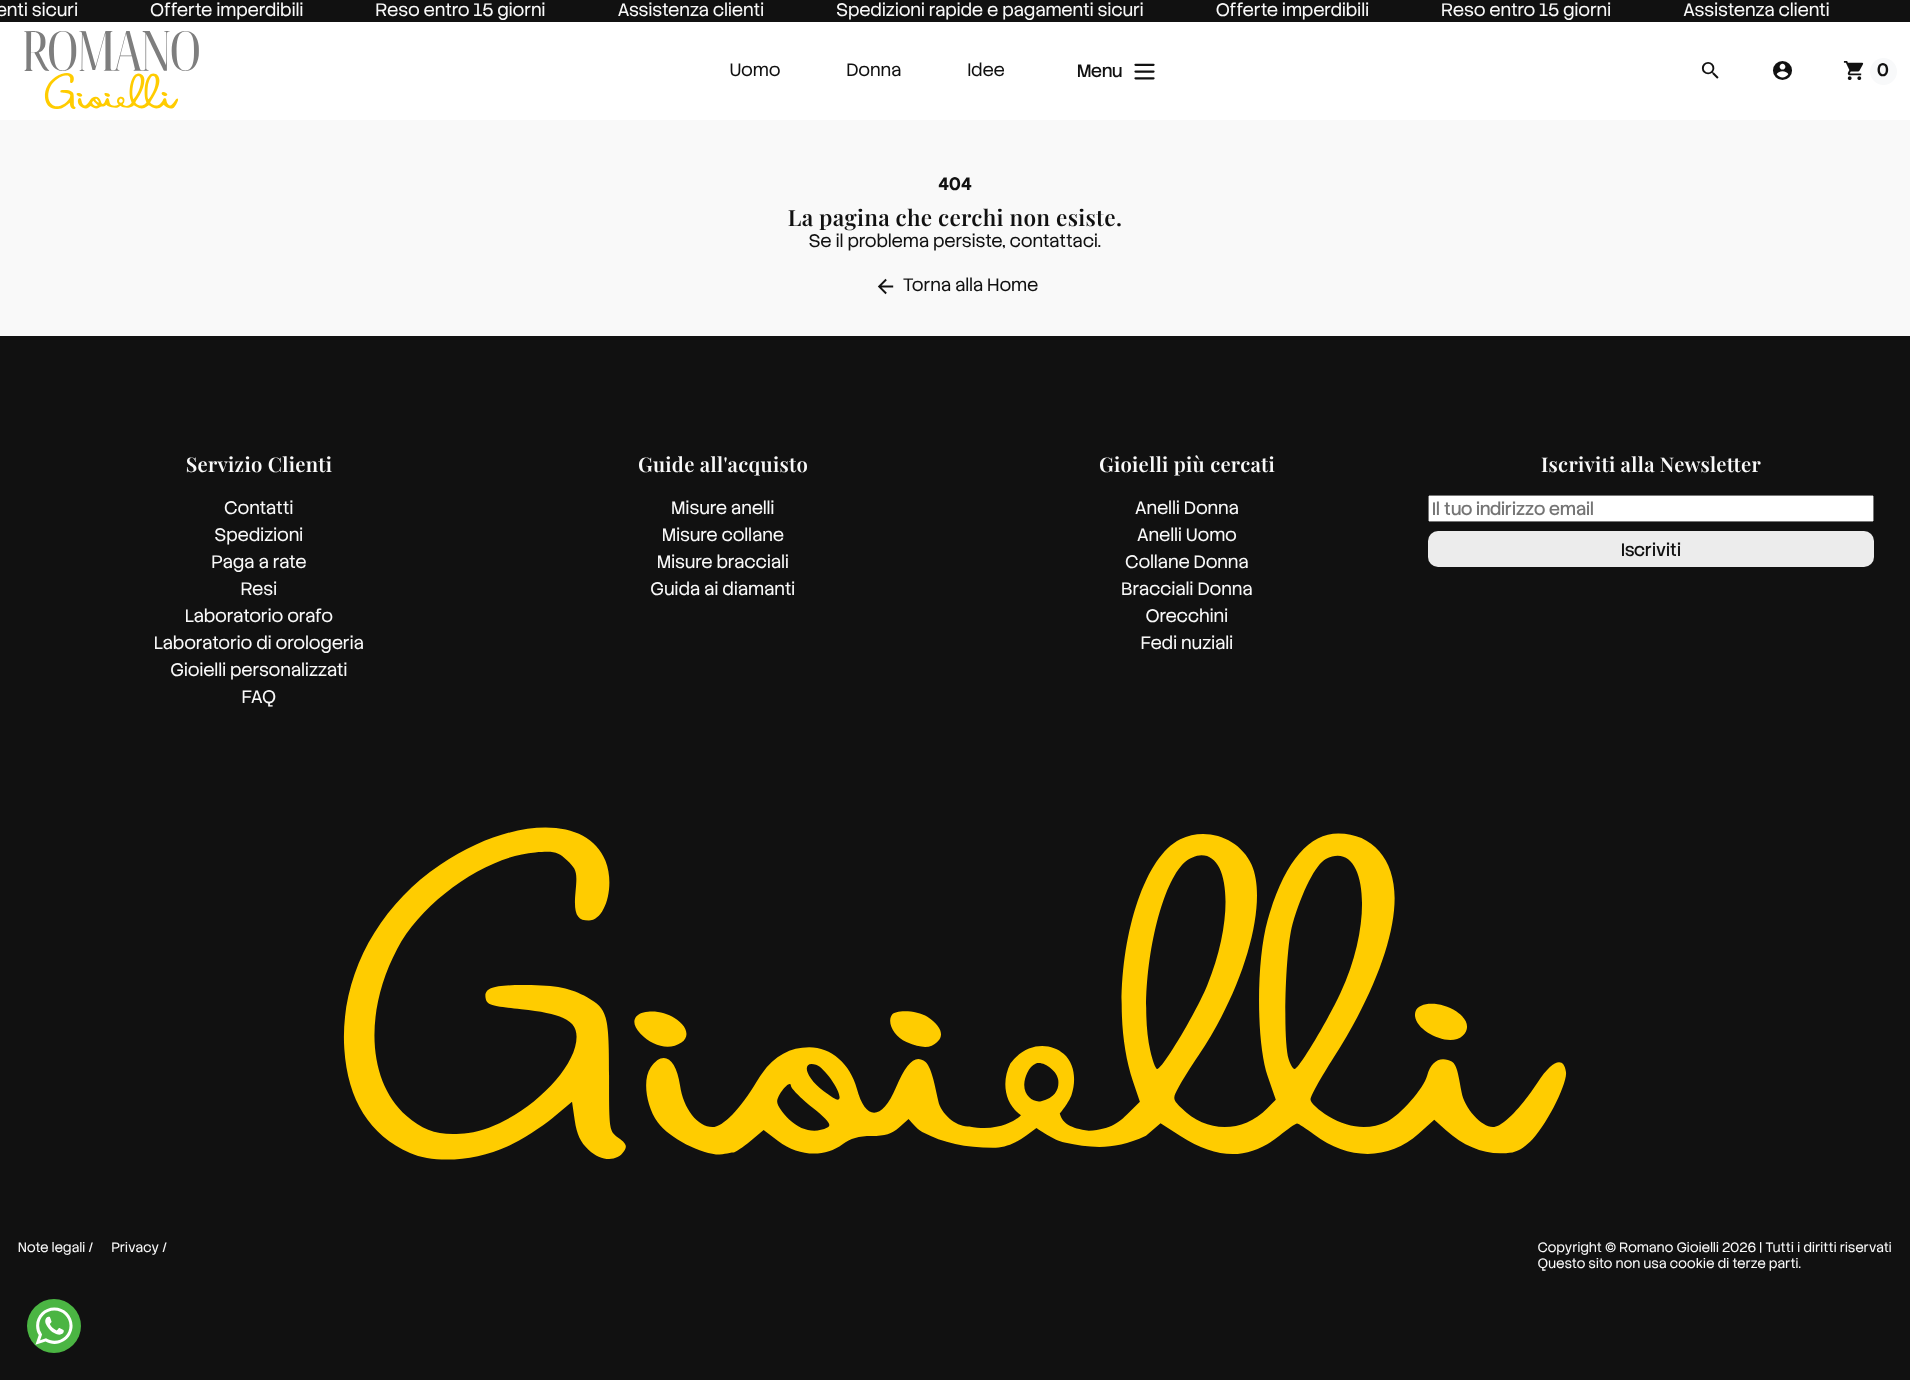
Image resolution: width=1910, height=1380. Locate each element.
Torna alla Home (956, 285)
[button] (1710, 70)
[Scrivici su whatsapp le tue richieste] (54, 1325)
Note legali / (56, 1248)
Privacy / (140, 1248)
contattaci (1054, 241)
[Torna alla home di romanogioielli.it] (111, 71)
